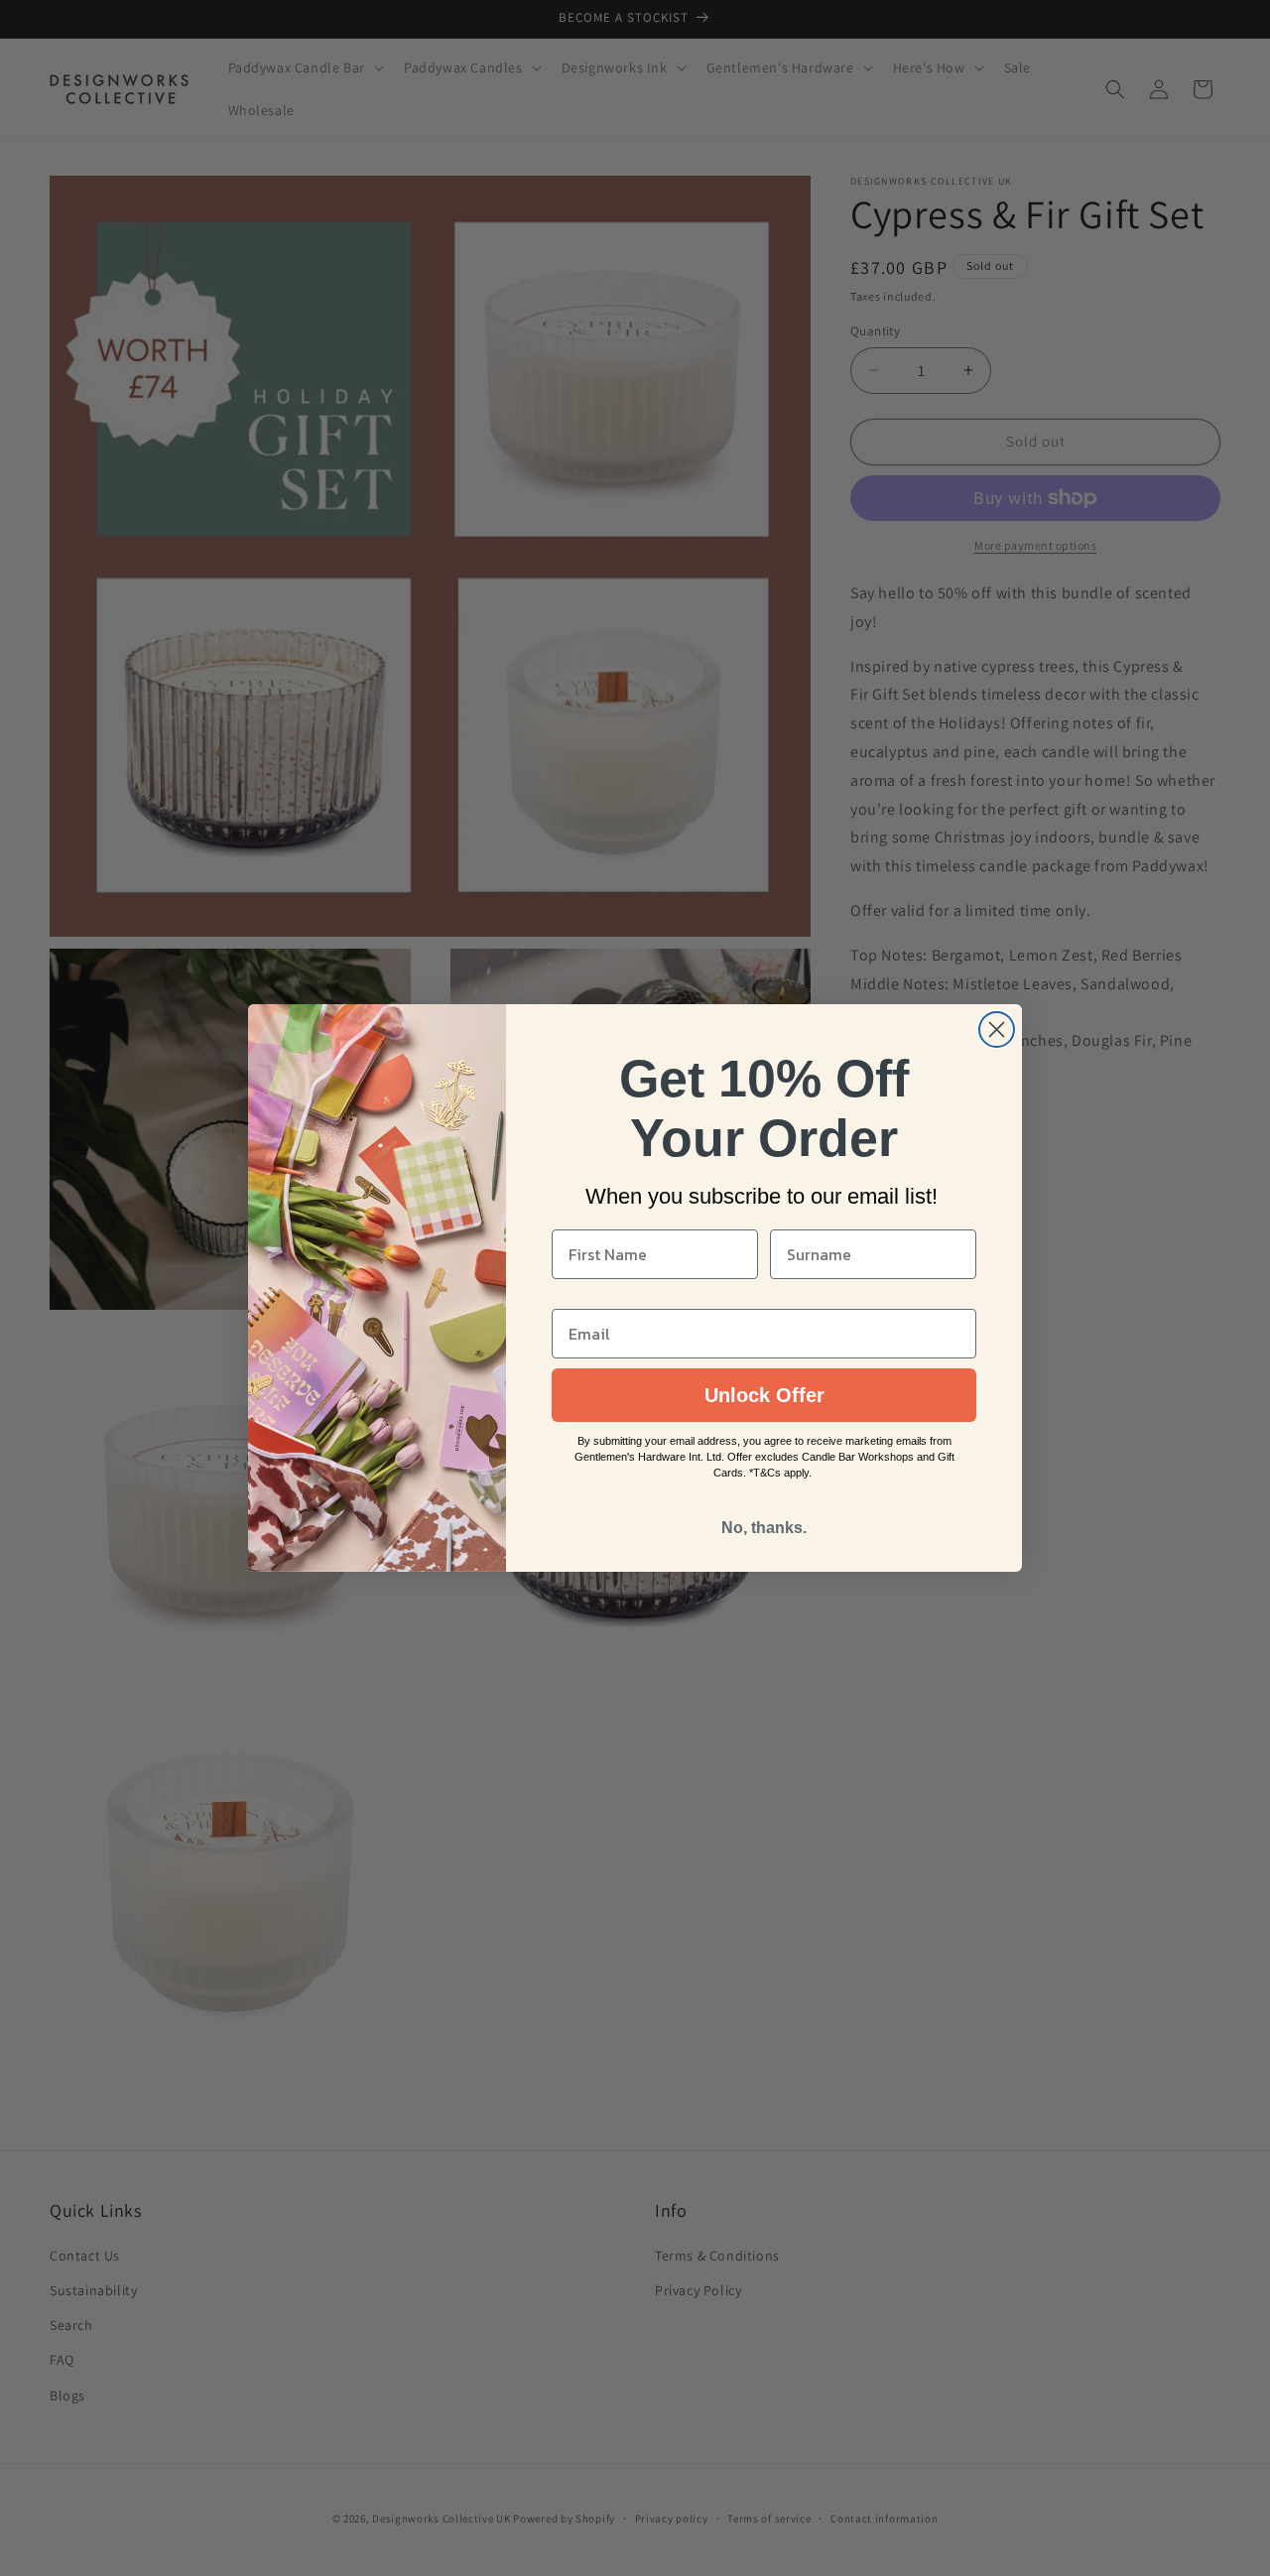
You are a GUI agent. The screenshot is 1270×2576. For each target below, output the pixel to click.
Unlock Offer (764, 1395)
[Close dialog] (997, 1030)
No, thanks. (764, 1528)
